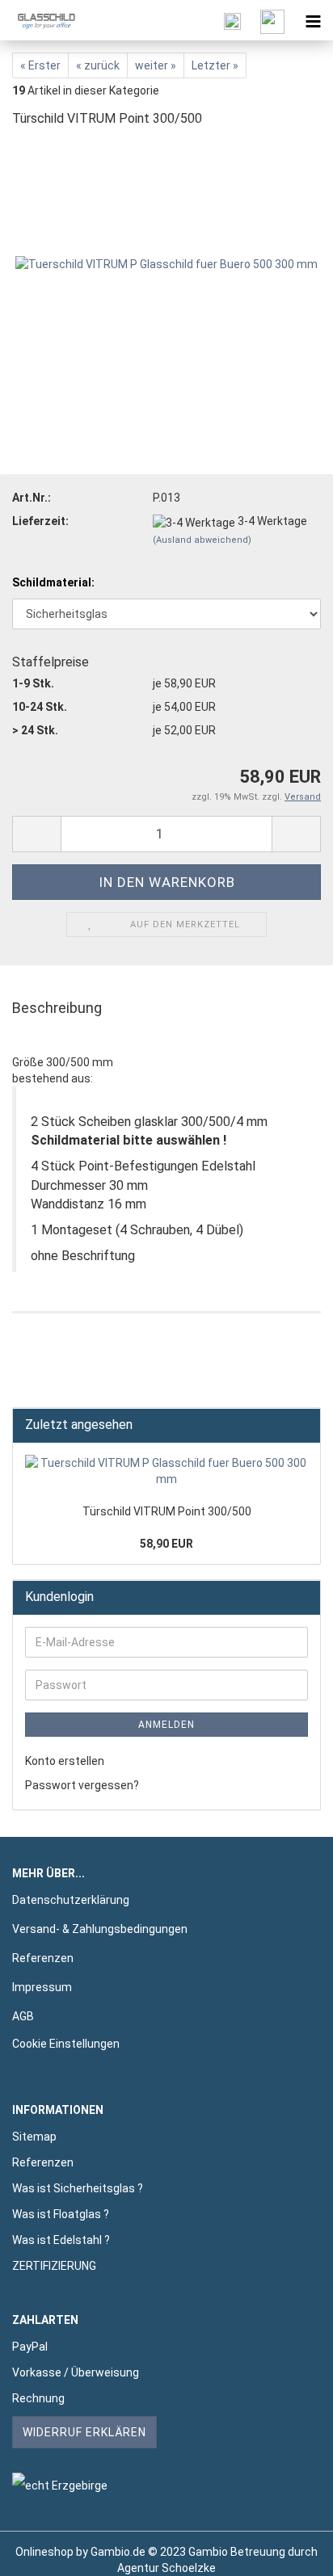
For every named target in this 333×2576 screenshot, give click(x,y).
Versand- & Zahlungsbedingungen (100, 1929)
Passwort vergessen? (82, 1785)
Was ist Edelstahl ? (61, 2240)
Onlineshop (44, 2552)
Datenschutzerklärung (71, 1900)
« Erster (40, 65)
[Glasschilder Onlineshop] (40, 20)
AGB (23, 2016)
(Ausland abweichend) (202, 540)
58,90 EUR (166, 1544)
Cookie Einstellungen (66, 2044)
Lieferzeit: (40, 521)
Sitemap (34, 2137)
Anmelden (166, 1725)
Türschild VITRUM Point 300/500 (167, 1511)
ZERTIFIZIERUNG (54, 2266)
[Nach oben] (289, 2552)
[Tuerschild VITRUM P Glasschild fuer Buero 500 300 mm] (166, 263)
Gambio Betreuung (237, 2552)
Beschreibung (57, 1008)
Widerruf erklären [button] (84, 2432)
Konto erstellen (65, 1761)
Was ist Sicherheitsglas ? (78, 2188)
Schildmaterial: (53, 582)
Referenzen (43, 1958)
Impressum (42, 1987)
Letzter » (215, 65)
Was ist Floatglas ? (61, 2214)
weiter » (156, 65)
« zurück (98, 65)
